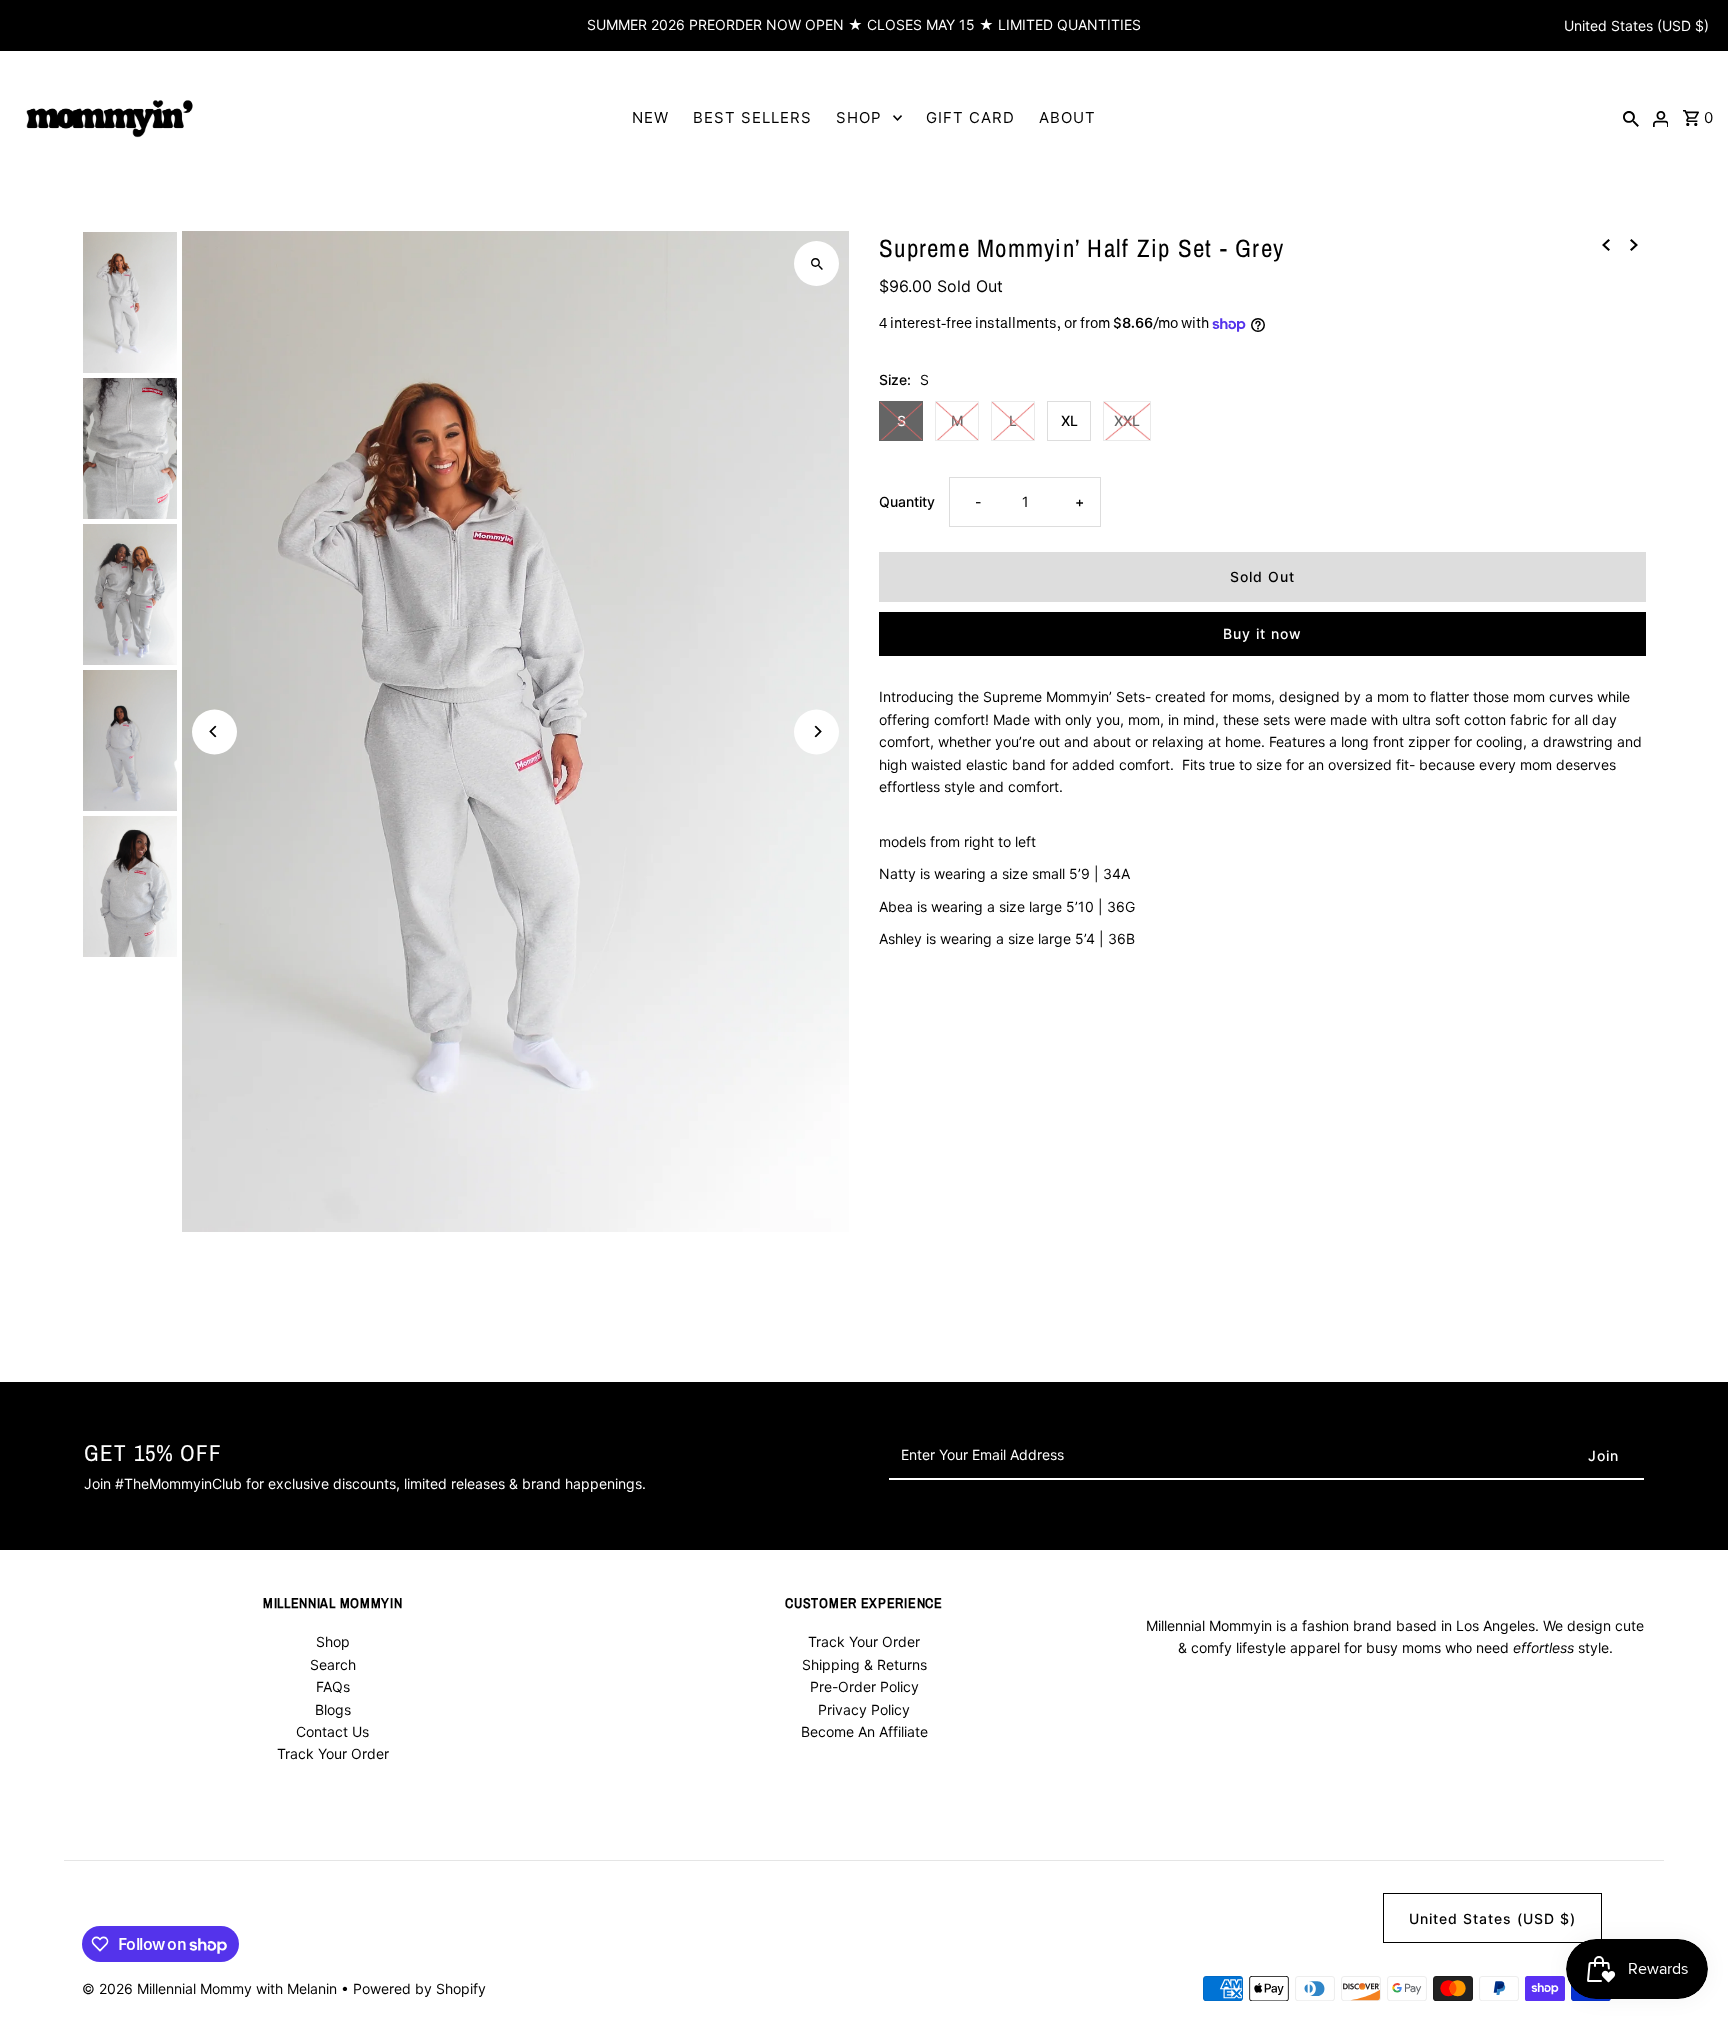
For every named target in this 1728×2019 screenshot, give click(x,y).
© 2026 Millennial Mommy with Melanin (211, 1988)
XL (1069, 420)
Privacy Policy (864, 1709)
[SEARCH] (1631, 117)
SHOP (859, 117)
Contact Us (332, 1731)
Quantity (907, 502)
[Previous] (214, 731)
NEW (650, 117)
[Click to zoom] (816, 263)
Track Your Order (333, 1753)
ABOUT (1067, 117)
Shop (333, 1641)
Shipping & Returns (864, 1664)
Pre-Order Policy (864, 1686)
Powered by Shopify (419, 1988)
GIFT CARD (970, 117)
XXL (1127, 420)
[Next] (816, 731)
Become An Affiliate (864, 1731)
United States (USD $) (1636, 25)
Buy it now (1262, 634)
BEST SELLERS (752, 117)
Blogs (333, 1709)
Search (333, 1664)
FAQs (333, 1686)
